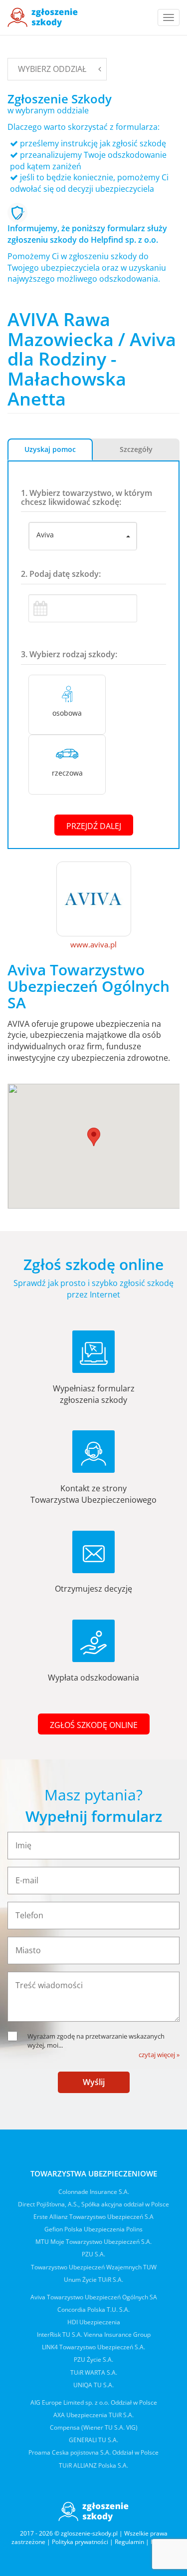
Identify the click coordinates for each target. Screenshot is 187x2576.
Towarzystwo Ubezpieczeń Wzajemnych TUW (94, 2267)
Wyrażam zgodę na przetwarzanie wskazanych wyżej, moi (96, 2041)
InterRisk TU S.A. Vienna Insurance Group (94, 2335)
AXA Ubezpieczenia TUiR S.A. (93, 2415)
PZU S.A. (93, 2254)
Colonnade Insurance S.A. (94, 2192)
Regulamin (129, 2542)
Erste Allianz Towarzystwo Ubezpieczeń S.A (93, 2217)
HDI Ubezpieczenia (94, 2322)
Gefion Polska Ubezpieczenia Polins (93, 2229)
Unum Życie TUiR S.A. (93, 2280)
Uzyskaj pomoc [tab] (50, 449)
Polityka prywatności (80, 2542)
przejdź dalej (94, 826)
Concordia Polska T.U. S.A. (93, 2310)
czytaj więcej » (159, 2055)
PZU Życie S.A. (93, 2360)
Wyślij (94, 2082)
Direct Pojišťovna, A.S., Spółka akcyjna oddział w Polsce (93, 2204)
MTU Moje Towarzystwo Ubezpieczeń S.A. (93, 2242)
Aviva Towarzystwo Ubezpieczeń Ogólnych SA (94, 2297)
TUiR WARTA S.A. (94, 2372)
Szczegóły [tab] (136, 449)
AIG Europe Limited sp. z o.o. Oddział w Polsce (94, 2402)
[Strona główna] (43, 17)
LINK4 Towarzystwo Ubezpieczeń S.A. (93, 2347)
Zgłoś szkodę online (94, 1725)
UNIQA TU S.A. (93, 2385)
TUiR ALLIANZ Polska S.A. (93, 2465)
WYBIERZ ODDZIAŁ (52, 69)
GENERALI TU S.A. (93, 2440)
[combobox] (83, 536)
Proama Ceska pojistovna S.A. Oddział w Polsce (93, 2452)
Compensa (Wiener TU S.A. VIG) (94, 2427)
